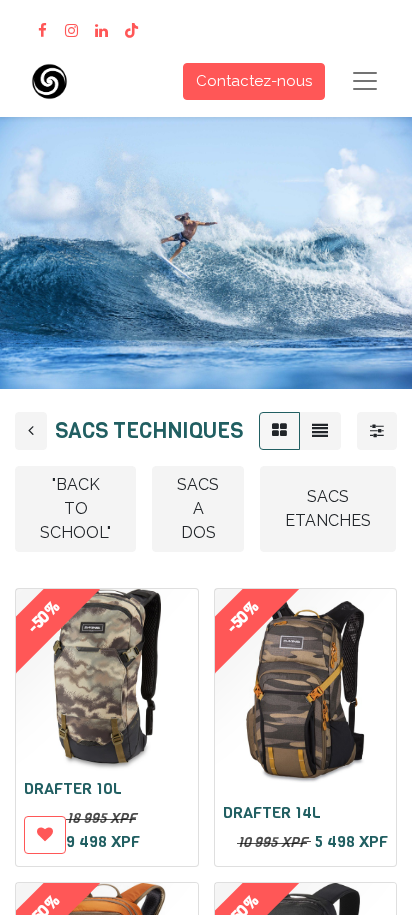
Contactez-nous (254, 81)
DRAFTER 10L (73, 788)
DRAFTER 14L (272, 812)
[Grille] (279, 431)
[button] (45, 835)
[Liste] (320, 431)
